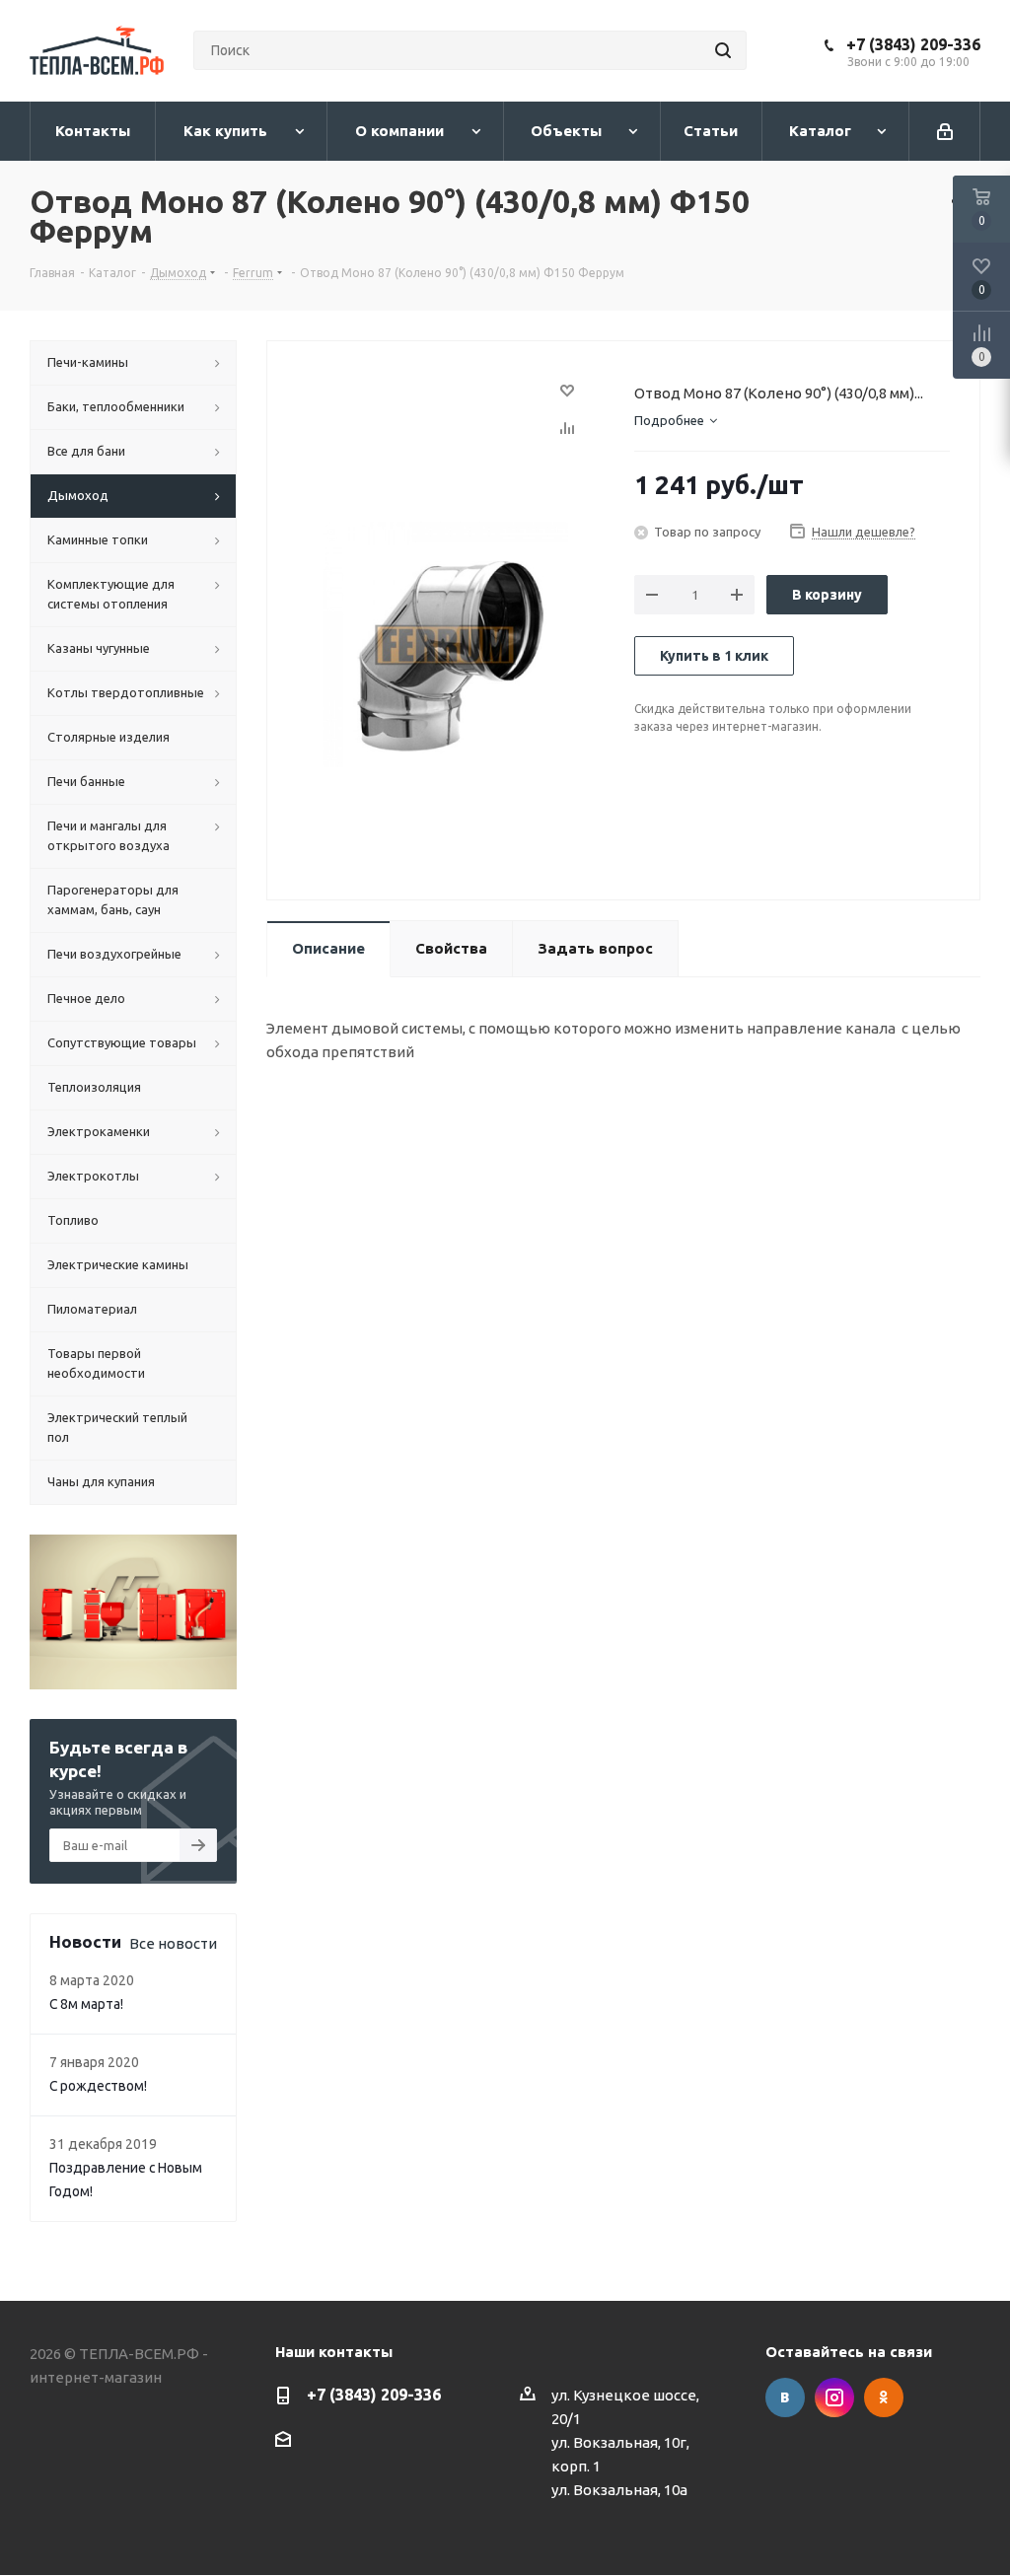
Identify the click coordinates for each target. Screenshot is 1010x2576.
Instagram (834, 2397)
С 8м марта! (86, 2004)
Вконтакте (785, 2397)
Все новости (173, 1943)
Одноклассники (884, 2397)
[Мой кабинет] (945, 131)
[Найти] (723, 50)
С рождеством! (98, 2086)
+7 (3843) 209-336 (913, 44)
